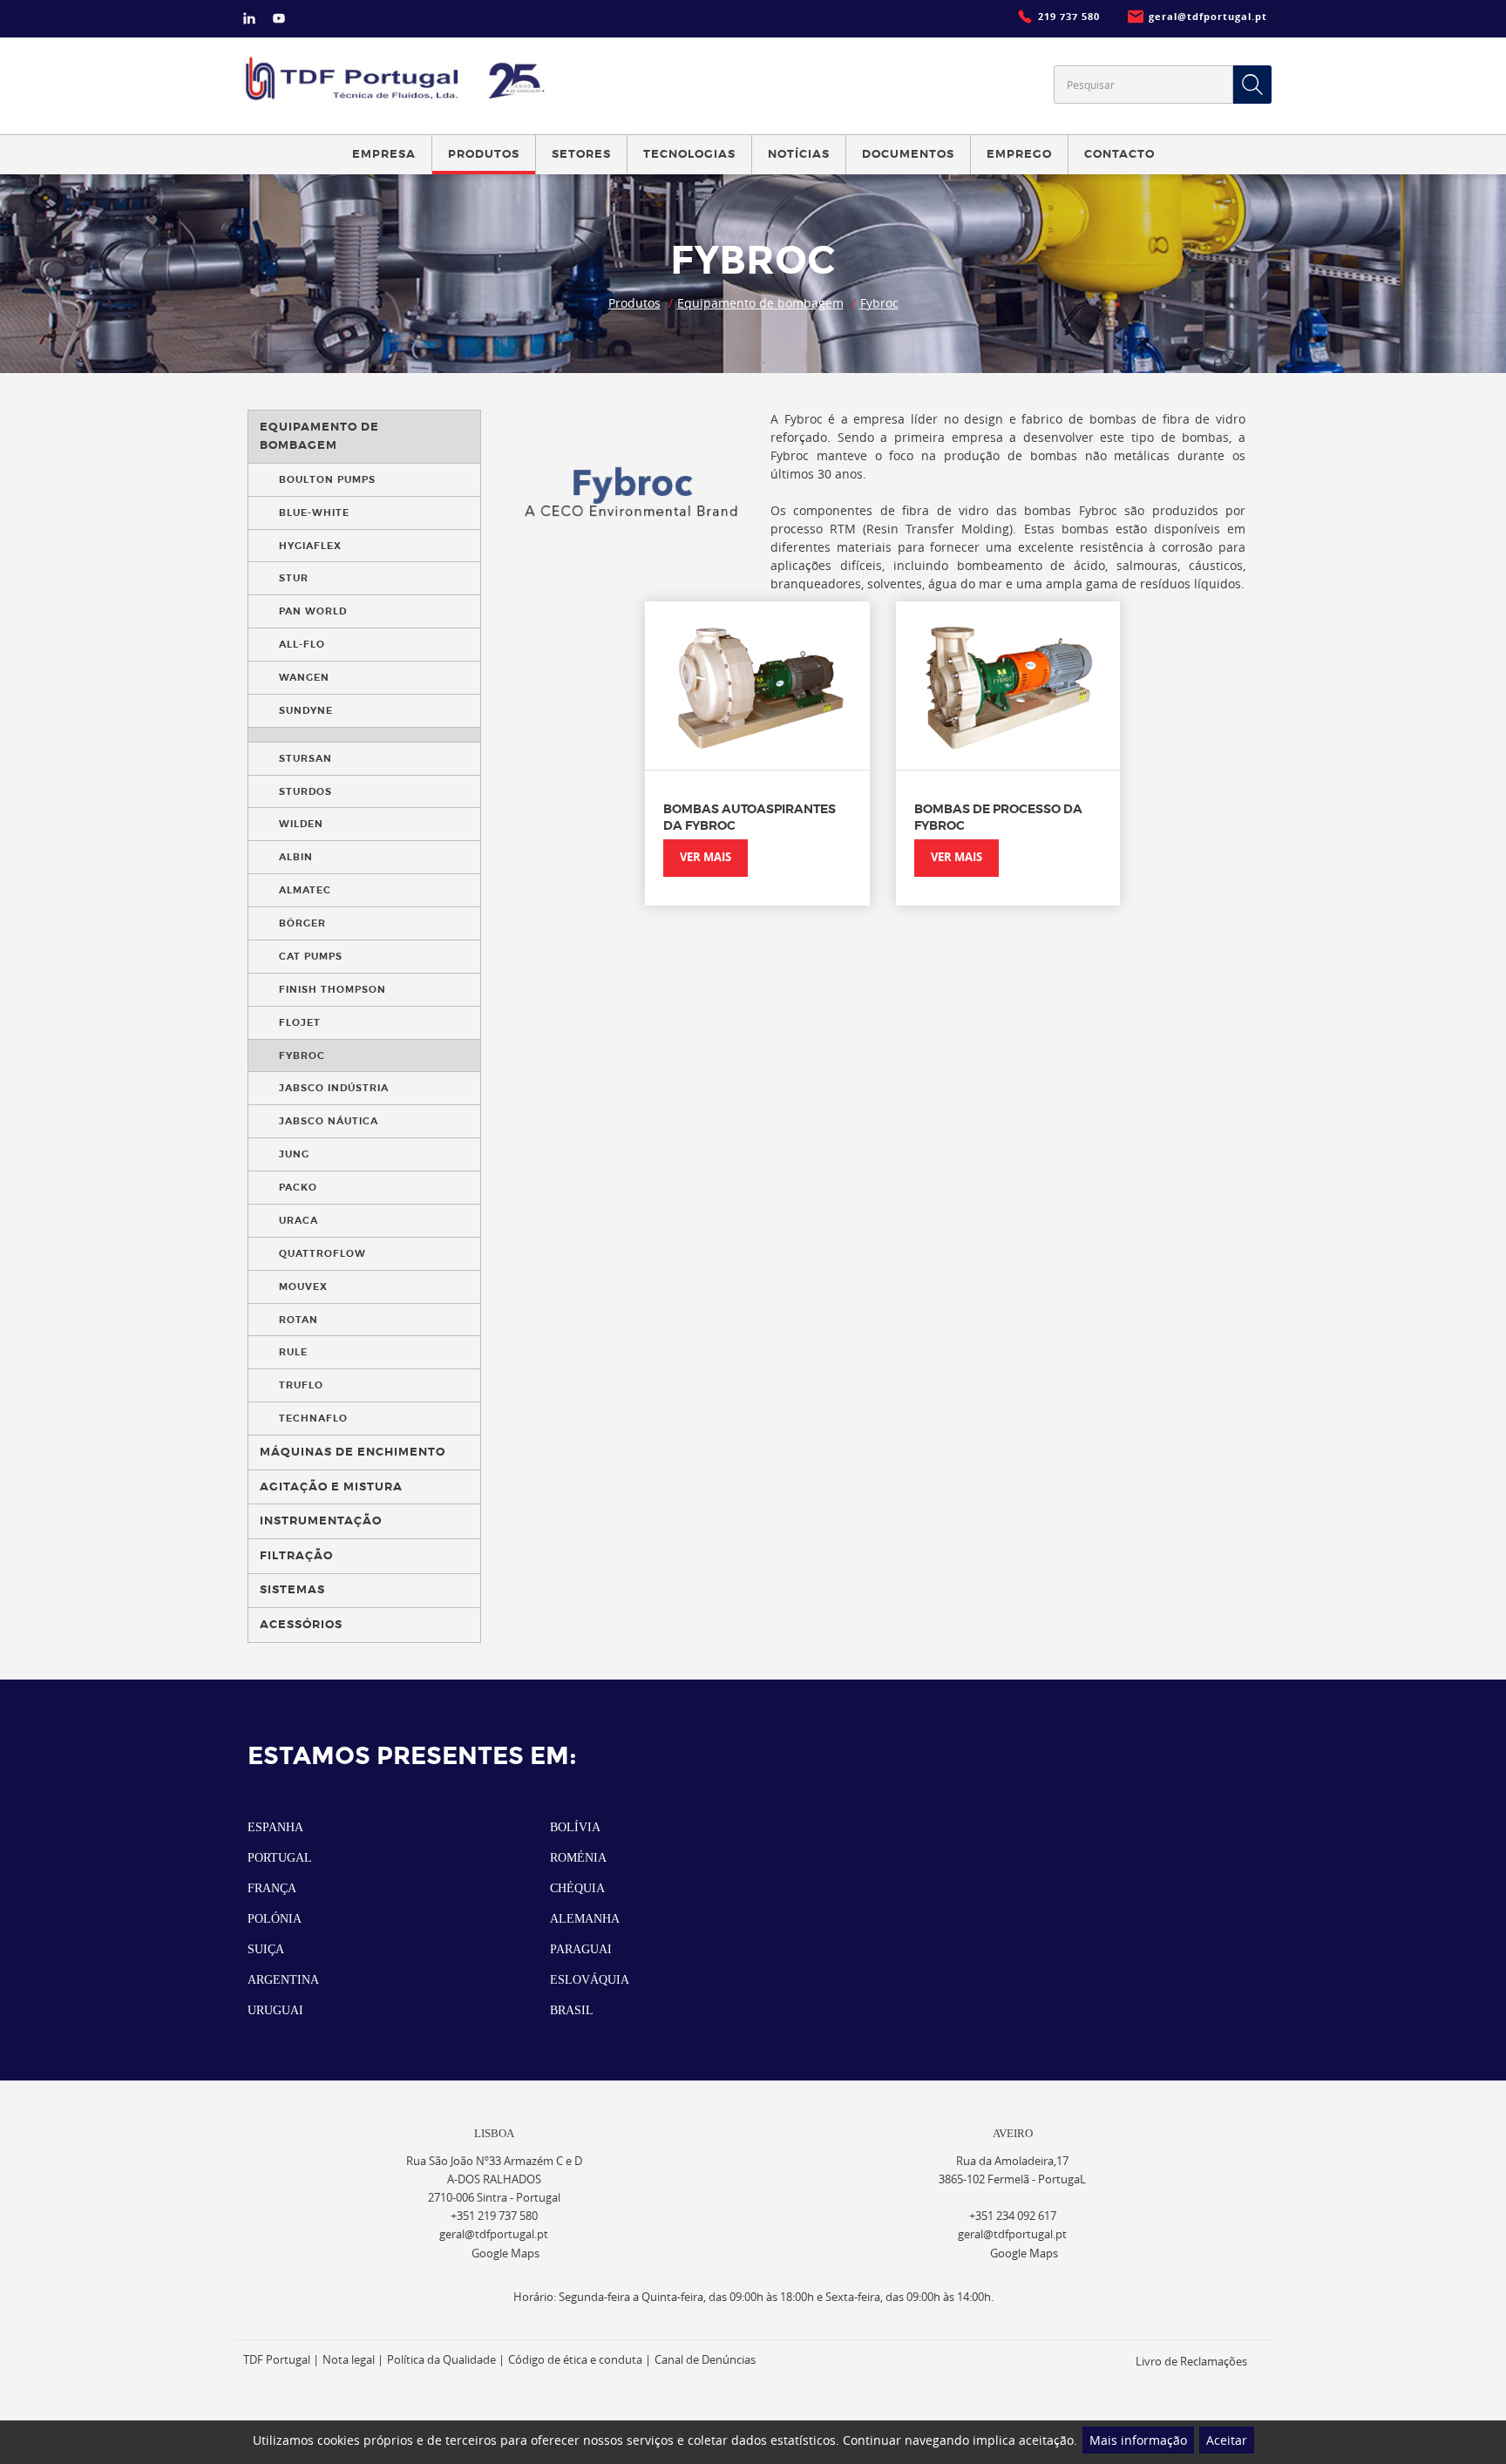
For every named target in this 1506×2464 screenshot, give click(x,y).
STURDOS (305, 791)
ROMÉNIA (578, 1858)
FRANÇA (272, 1888)
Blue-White (314, 512)
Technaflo (313, 1418)
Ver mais (706, 857)
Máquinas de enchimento (353, 1452)
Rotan (298, 1320)
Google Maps (505, 2254)
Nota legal (349, 2360)
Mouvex (303, 1286)
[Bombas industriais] (398, 78)
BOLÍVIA (575, 1827)
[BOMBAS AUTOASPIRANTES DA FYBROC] (757, 686)
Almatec (305, 890)
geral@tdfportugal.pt (494, 2234)
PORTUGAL (280, 1858)
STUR (294, 578)
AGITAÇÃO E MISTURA (331, 1487)
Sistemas (292, 1590)
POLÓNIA (275, 1919)
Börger (302, 923)
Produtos (634, 303)
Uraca (298, 1220)
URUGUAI (275, 2010)
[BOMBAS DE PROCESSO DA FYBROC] (1008, 686)
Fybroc (879, 303)
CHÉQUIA (577, 1888)
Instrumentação (321, 1521)
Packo (298, 1187)
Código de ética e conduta (575, 2360)
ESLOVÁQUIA (590, 1980)
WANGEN (304, 677)
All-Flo (302, 644)
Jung (294, 1154)
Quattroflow (322, 1253)
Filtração (296, 1556)
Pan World (313, 611)
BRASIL (572, 2010)
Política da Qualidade (441, 2360)
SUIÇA (266, 1949)
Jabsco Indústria (334, 1088)
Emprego (1019, 154)
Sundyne (306, 710)
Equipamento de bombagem (760, 303)
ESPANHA (275, 1827)
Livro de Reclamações (1191, 2362)
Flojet (300, 1022)
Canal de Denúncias (705, 2360)
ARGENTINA (283, 1980)
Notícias (799, 154)
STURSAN (305, 758)
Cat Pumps (311, 956)
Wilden (301, 824)
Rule (293, 1352)
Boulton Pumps (327, 479)
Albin (296, 857)
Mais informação (1138, 2440)
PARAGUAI (581, 1949)
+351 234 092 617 (1013, 2216)
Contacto (1119, 154)
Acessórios (301, 1625)
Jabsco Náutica (329, 1121)
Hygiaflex (310, 546)
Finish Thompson (332, 989)
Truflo (301, 1385)
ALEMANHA (585, 1919)
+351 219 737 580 (494, 2216)
